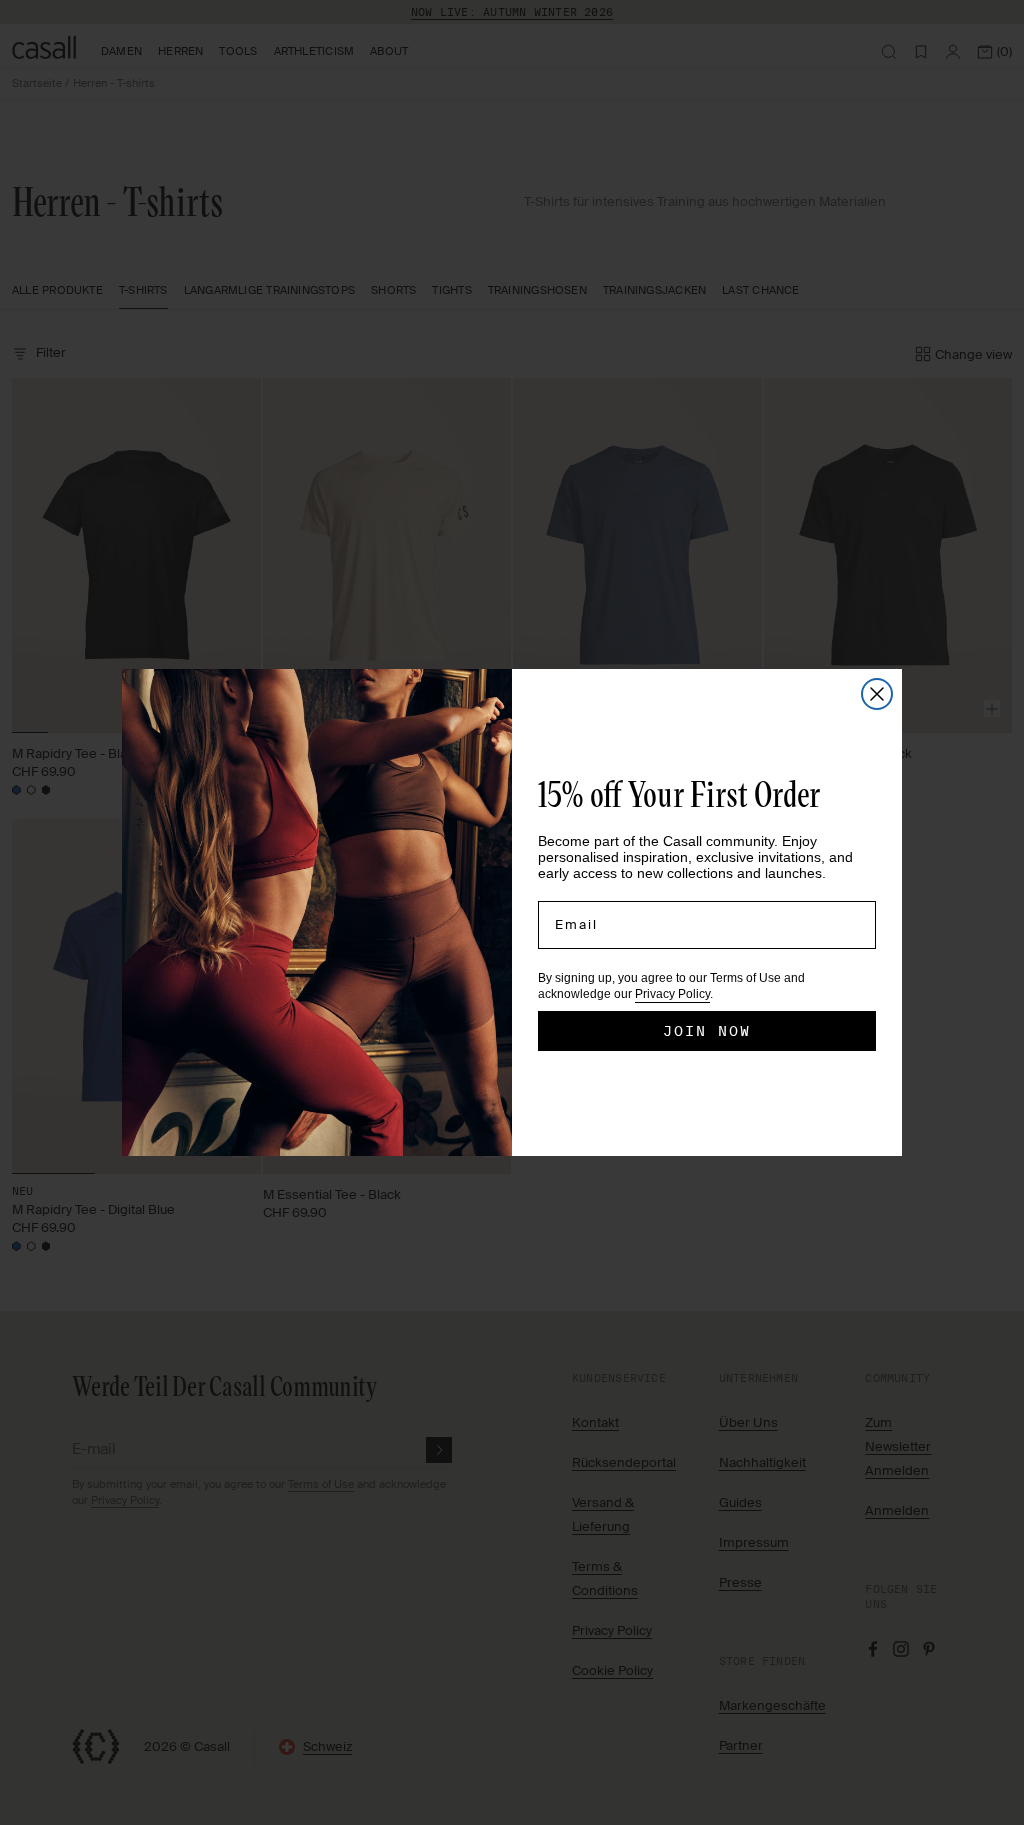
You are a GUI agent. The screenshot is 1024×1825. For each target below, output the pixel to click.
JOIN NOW (707, 1031)
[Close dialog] (877, 694)
